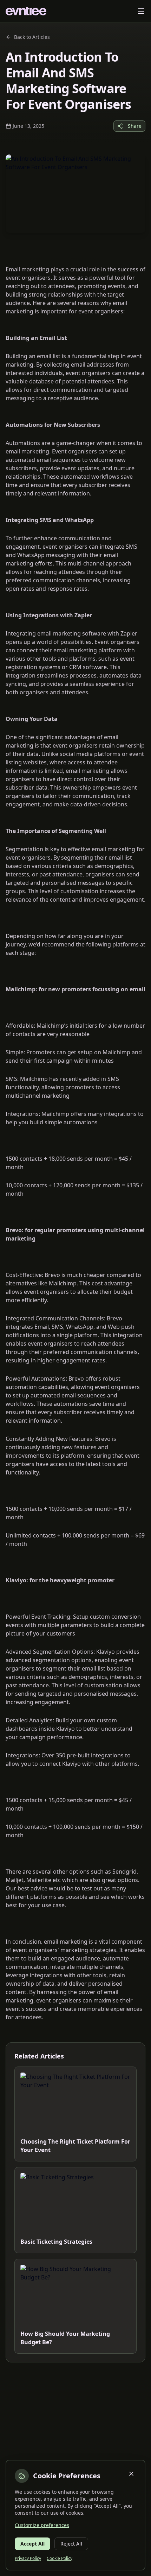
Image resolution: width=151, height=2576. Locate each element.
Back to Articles (32, 37)
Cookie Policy (60, 2558)
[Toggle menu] (141, 11)
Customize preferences (42, 2525)
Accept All (32, 2544)
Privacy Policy (28, 2558)
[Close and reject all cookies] (131, 2474)
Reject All (71, 2544)
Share (135, 126)
